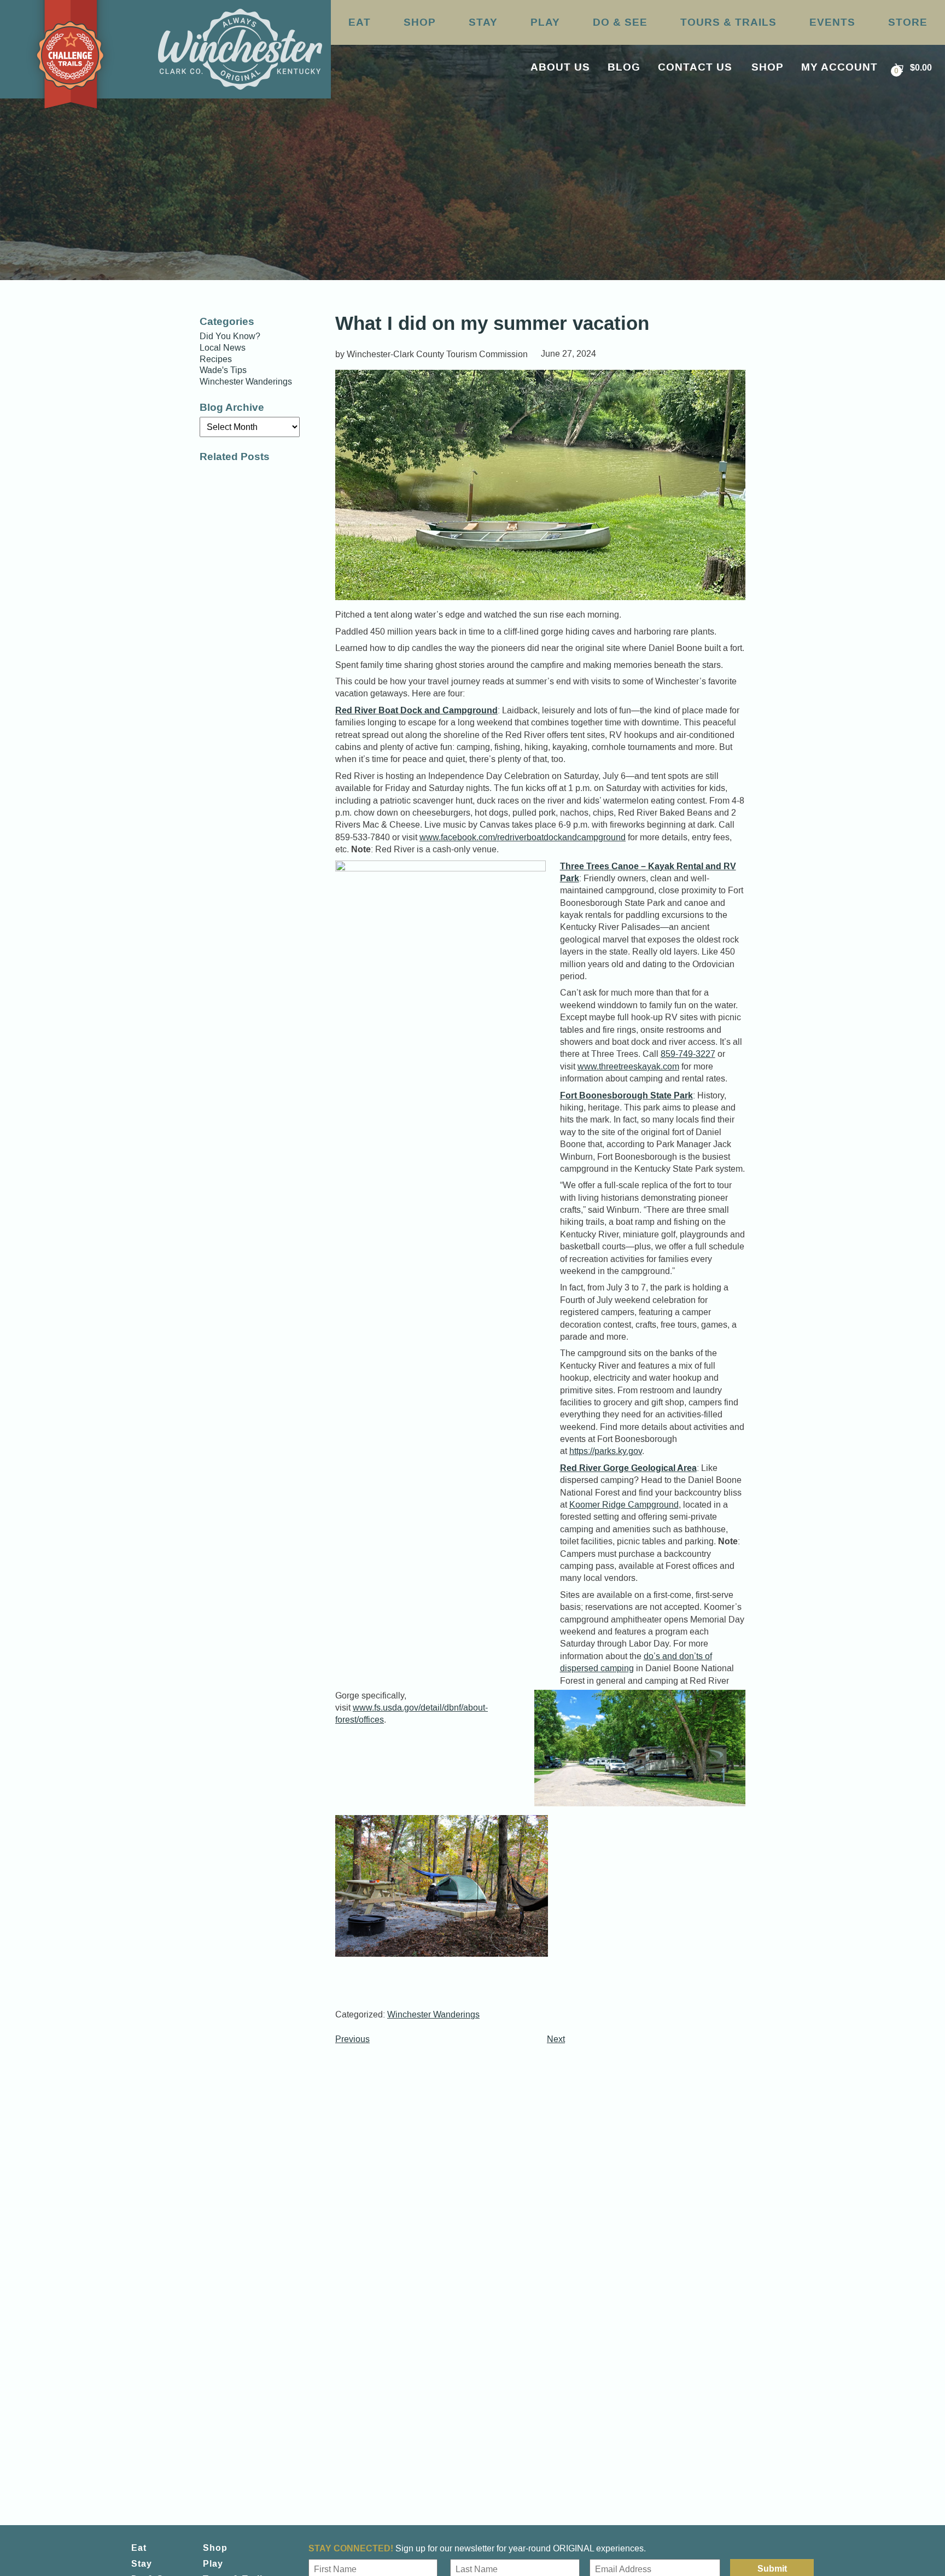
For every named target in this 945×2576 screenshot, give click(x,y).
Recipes (216, 359)
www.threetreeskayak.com (628, 1066)
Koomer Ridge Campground (624, 1505)
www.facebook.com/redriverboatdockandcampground (523, 837)
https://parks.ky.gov (606, 1451)
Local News (223, 348)
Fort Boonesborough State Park (626, 1095)
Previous (352, 2039)
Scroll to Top (884, 2545)
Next (556, 2039)
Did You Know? (230, 336)
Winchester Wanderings (433, 2014)
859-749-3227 (688, 1054)
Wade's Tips (223, 370)
